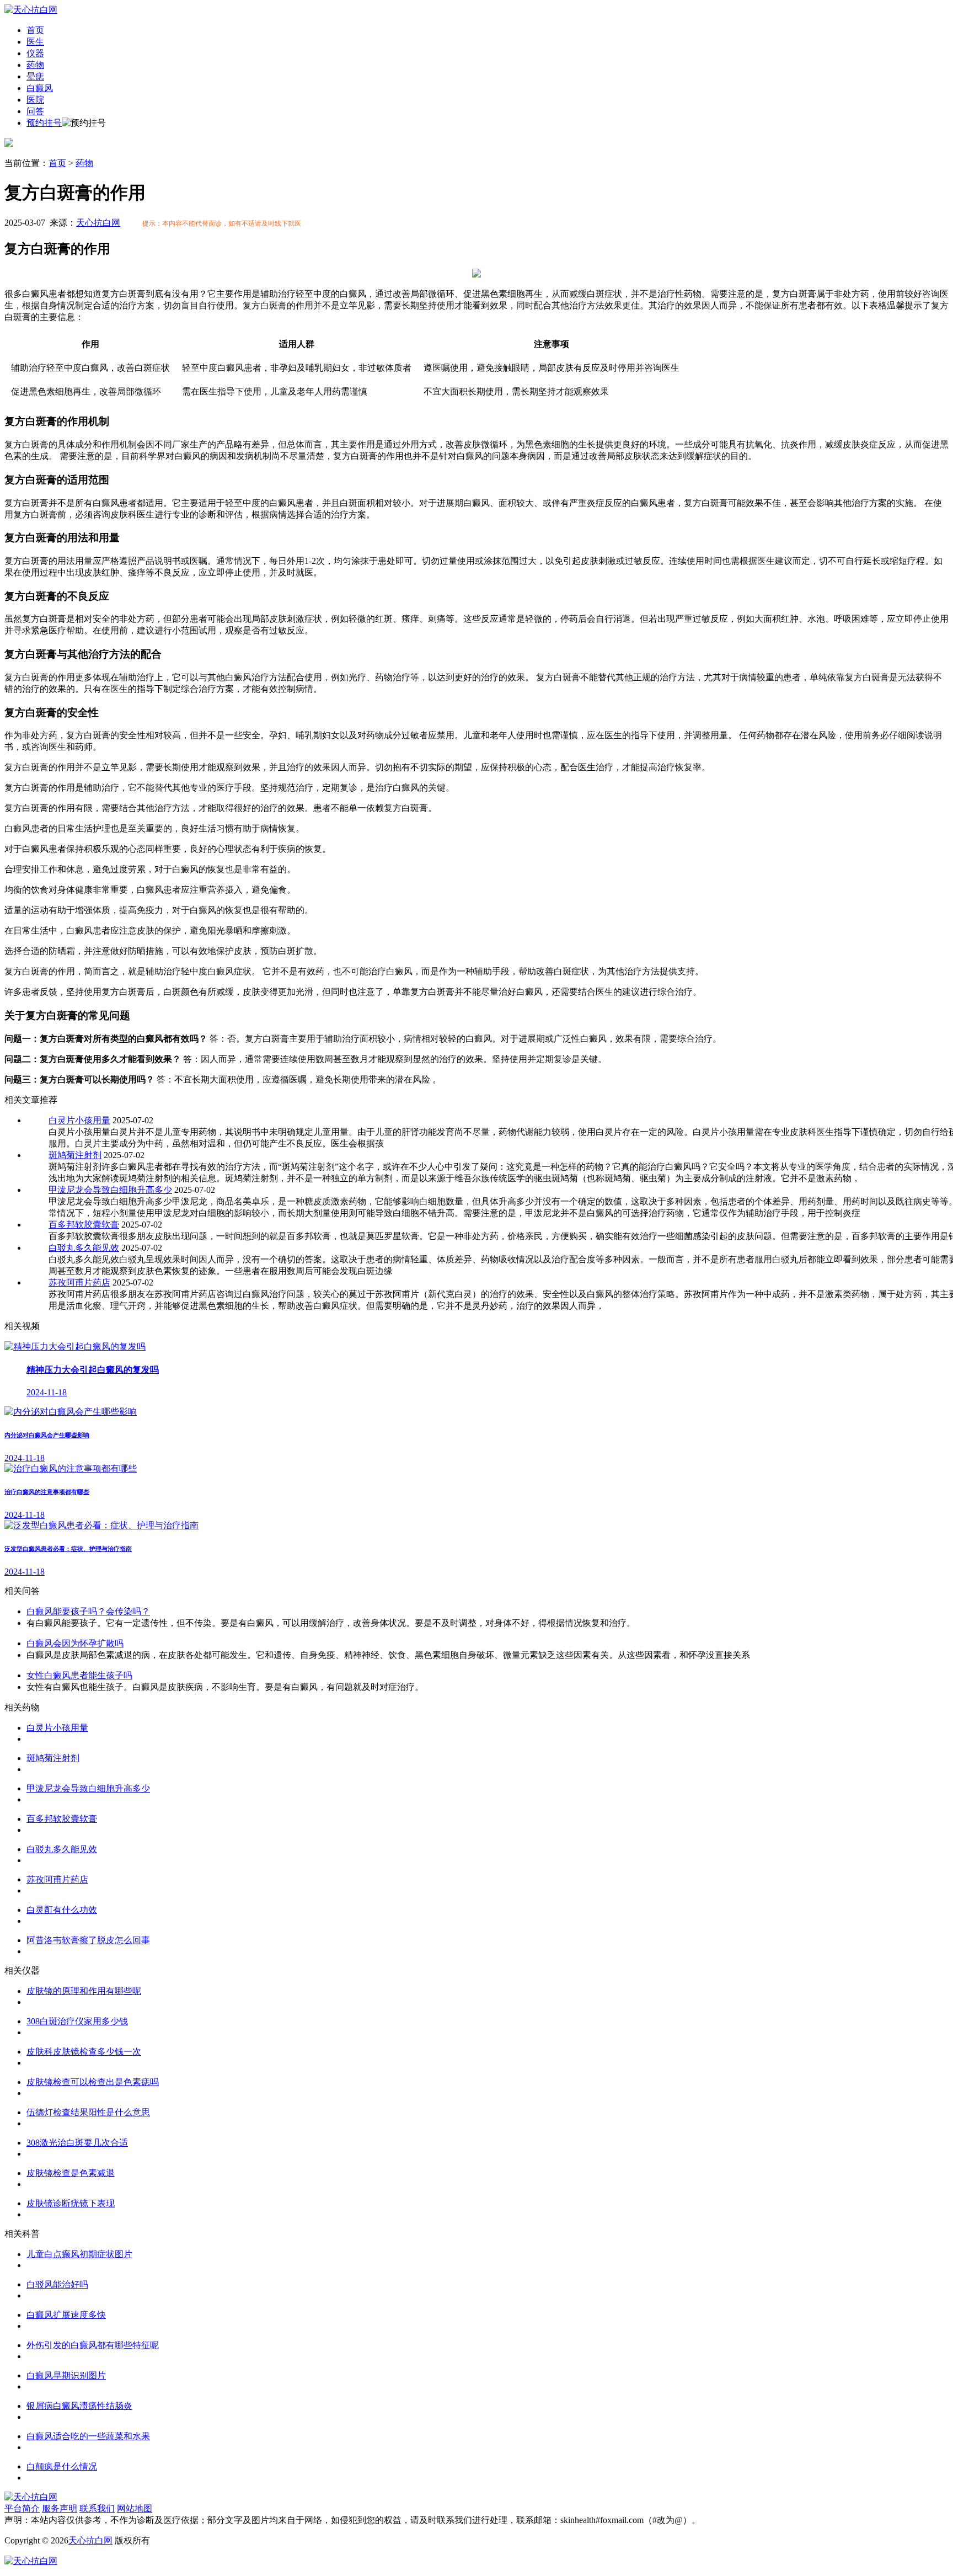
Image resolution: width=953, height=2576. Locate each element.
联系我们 (97, 2508)
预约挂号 (44, 123)
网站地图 (135, 2508)
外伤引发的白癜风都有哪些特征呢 (93, 2345)
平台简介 (22, 2508)
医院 (35, 100)
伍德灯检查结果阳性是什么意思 (88, 2112)
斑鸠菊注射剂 (75, 1155)
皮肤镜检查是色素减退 (71, 2173)
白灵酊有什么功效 (62, 1910)
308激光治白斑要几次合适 (77, 2143)
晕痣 (35, 76)
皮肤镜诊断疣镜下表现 (71, 2203)
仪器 (35, 53)
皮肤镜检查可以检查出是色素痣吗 (93, 2082)
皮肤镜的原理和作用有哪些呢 (84, 1991)
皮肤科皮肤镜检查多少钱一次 (84, 2052)
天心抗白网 (98, 223)
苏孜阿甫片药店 (79, 1282)
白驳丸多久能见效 (84, 1248)
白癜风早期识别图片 (66, 2375)
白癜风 (40, 88)
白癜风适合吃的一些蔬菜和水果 (88, 2436)
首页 (35, 30)
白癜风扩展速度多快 (66, 2315)
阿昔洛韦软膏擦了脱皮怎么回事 (88, 1940)
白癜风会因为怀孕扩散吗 (75, 1643)
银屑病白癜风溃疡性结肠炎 (79, 2406)
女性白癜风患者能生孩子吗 (79, 1675)
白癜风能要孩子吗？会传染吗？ (88, 1611)
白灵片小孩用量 (79, 1120)
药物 (35, 65)
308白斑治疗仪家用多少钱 (77, 2021)
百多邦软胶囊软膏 (84, 1225)
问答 (35, 111)
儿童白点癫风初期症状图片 (79, 2254)
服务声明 (60, 2508)
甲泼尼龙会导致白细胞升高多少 (110, 1190)
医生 (35, 42)
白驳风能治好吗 (57, 2284)
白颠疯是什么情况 (62, 2466)
